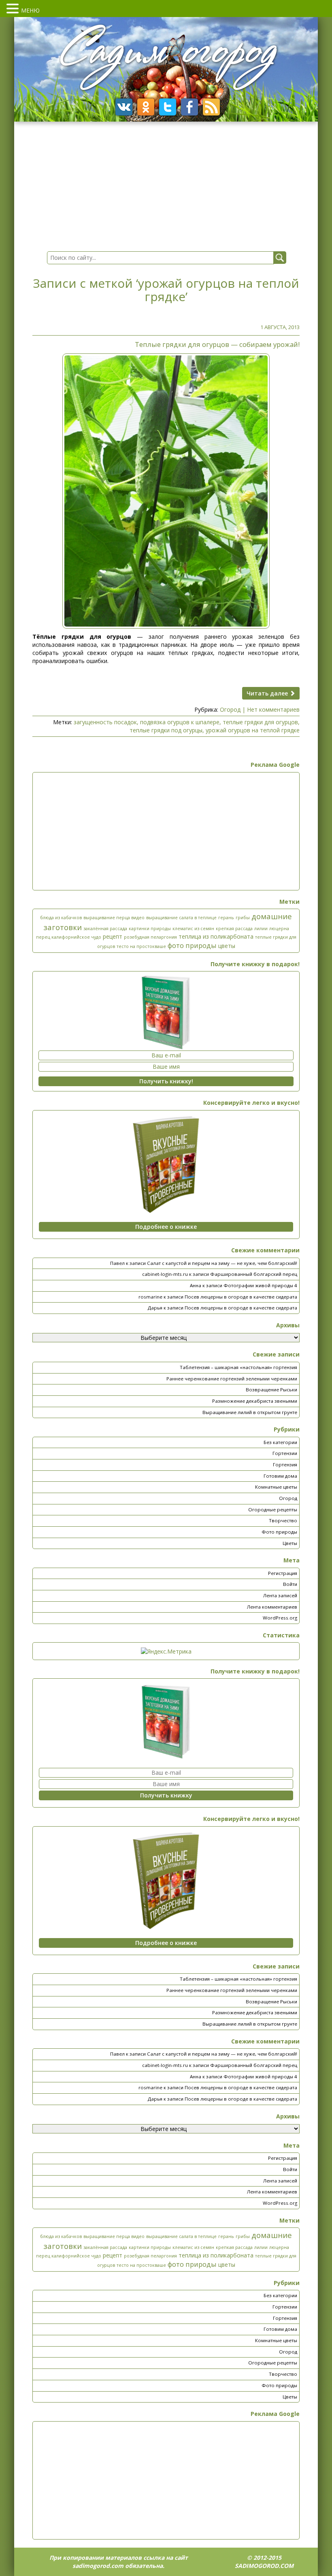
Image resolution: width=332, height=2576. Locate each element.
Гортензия (285, 1465)
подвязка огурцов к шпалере (180, 722)
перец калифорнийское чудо (69, 937)
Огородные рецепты (273, 1509)
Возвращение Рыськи (271, 1390)
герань (226, 918)
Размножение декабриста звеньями (255, 1401)
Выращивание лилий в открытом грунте (250, 1412)
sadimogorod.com (98, 2566)
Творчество (283, 1520)
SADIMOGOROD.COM (264, 2566)
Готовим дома (280, 1476)
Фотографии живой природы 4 (260, 1285)
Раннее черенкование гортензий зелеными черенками (232, 1379)
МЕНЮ (30, 10)
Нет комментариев (273, 709)
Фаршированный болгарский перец (254, 1274)
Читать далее (268, 693)
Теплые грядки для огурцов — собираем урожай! (217, 344)
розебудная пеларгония (150, 937)
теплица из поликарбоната (216, 936)
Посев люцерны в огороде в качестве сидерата (241, 1297)
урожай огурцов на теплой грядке (253, 730)
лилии (261, 929)
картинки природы (150, 929)
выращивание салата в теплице (181, 918)
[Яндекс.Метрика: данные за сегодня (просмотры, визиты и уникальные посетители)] (166, 1652)
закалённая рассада (105, 929)
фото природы (192, 945)
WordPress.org (280, 1618)
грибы (243, 918)
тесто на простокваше (141, 946)
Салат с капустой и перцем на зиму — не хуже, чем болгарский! (222, 1263)
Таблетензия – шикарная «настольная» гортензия (238, 1367)
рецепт (113, 936)
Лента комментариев (272, 1607)
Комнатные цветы (276, 1487)
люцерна (279, 929)
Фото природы (279, 1532)
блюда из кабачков (61, 918)
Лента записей (280, 1595)
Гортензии (285, 1453)
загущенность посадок (105, 722)
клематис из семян (193, 929)
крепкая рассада (234, 929)
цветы (227, 946)
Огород (230, 709)
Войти (290, 1584)
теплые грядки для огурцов (260, 722)
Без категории (280, 1442)
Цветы (290, 1543)
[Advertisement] (166, 831)
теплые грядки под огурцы (166, 730)
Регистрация (283, 1573)
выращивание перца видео (114, 918)
